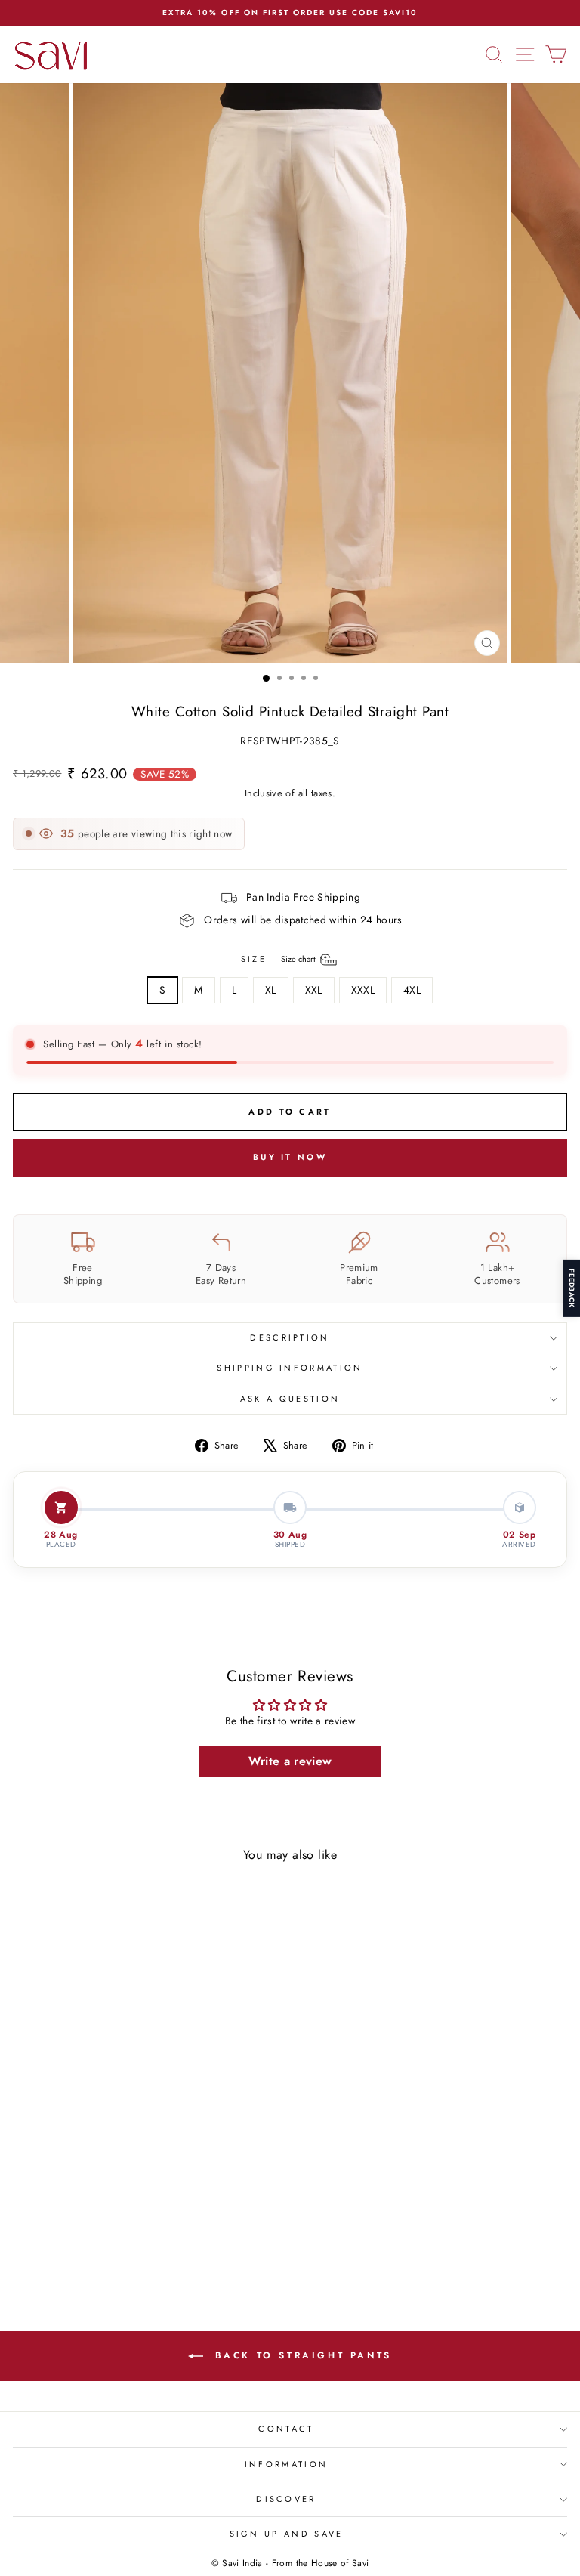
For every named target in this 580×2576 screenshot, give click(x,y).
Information (286, 2464)
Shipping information (290, 1368)
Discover (286, 2499)
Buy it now (290, 1157)
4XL (412, 990)
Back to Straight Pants (301, 2355)
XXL (314, 990)
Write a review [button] (290, 1761)
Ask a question (290, 1399)
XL (271, 990)
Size (280, 958)
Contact (286, 2429)
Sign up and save (287, 2534)
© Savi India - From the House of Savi (290, 2563)
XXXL (363, 990)
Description (290, 1337)
